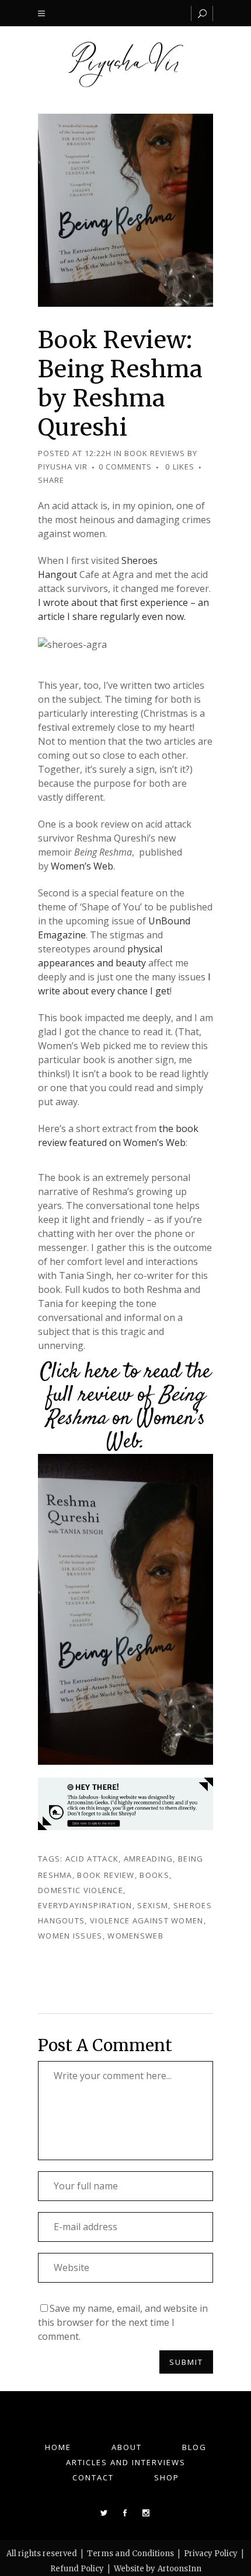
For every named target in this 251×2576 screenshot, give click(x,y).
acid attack (92, 1859)
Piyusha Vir (63, 467)
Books (154, 1875)
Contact (93, 2477)
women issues (70, 1936)
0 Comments (125, 467)
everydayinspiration (85, 1905)
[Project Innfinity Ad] (125, 1803)
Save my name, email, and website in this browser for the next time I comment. (123, 2322)
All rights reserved (42, 2554)
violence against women (147, 1920)
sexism (153, 1905)
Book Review (106, 1875)
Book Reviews (155, 453)
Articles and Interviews (126, 2462)
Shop (167, 2477)
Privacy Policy (211, 2554)
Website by (135, 2569)
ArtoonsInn (179, 2569)
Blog (194, 2447)
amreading (149, 1859)
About (127, 2447)
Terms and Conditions (130, 2554)
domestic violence (81, 1890)
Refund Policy (77, 2569)
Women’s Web (82, 866)
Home (58, 2447)
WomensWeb (135, 1936)
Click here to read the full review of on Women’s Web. (125, 1407)
